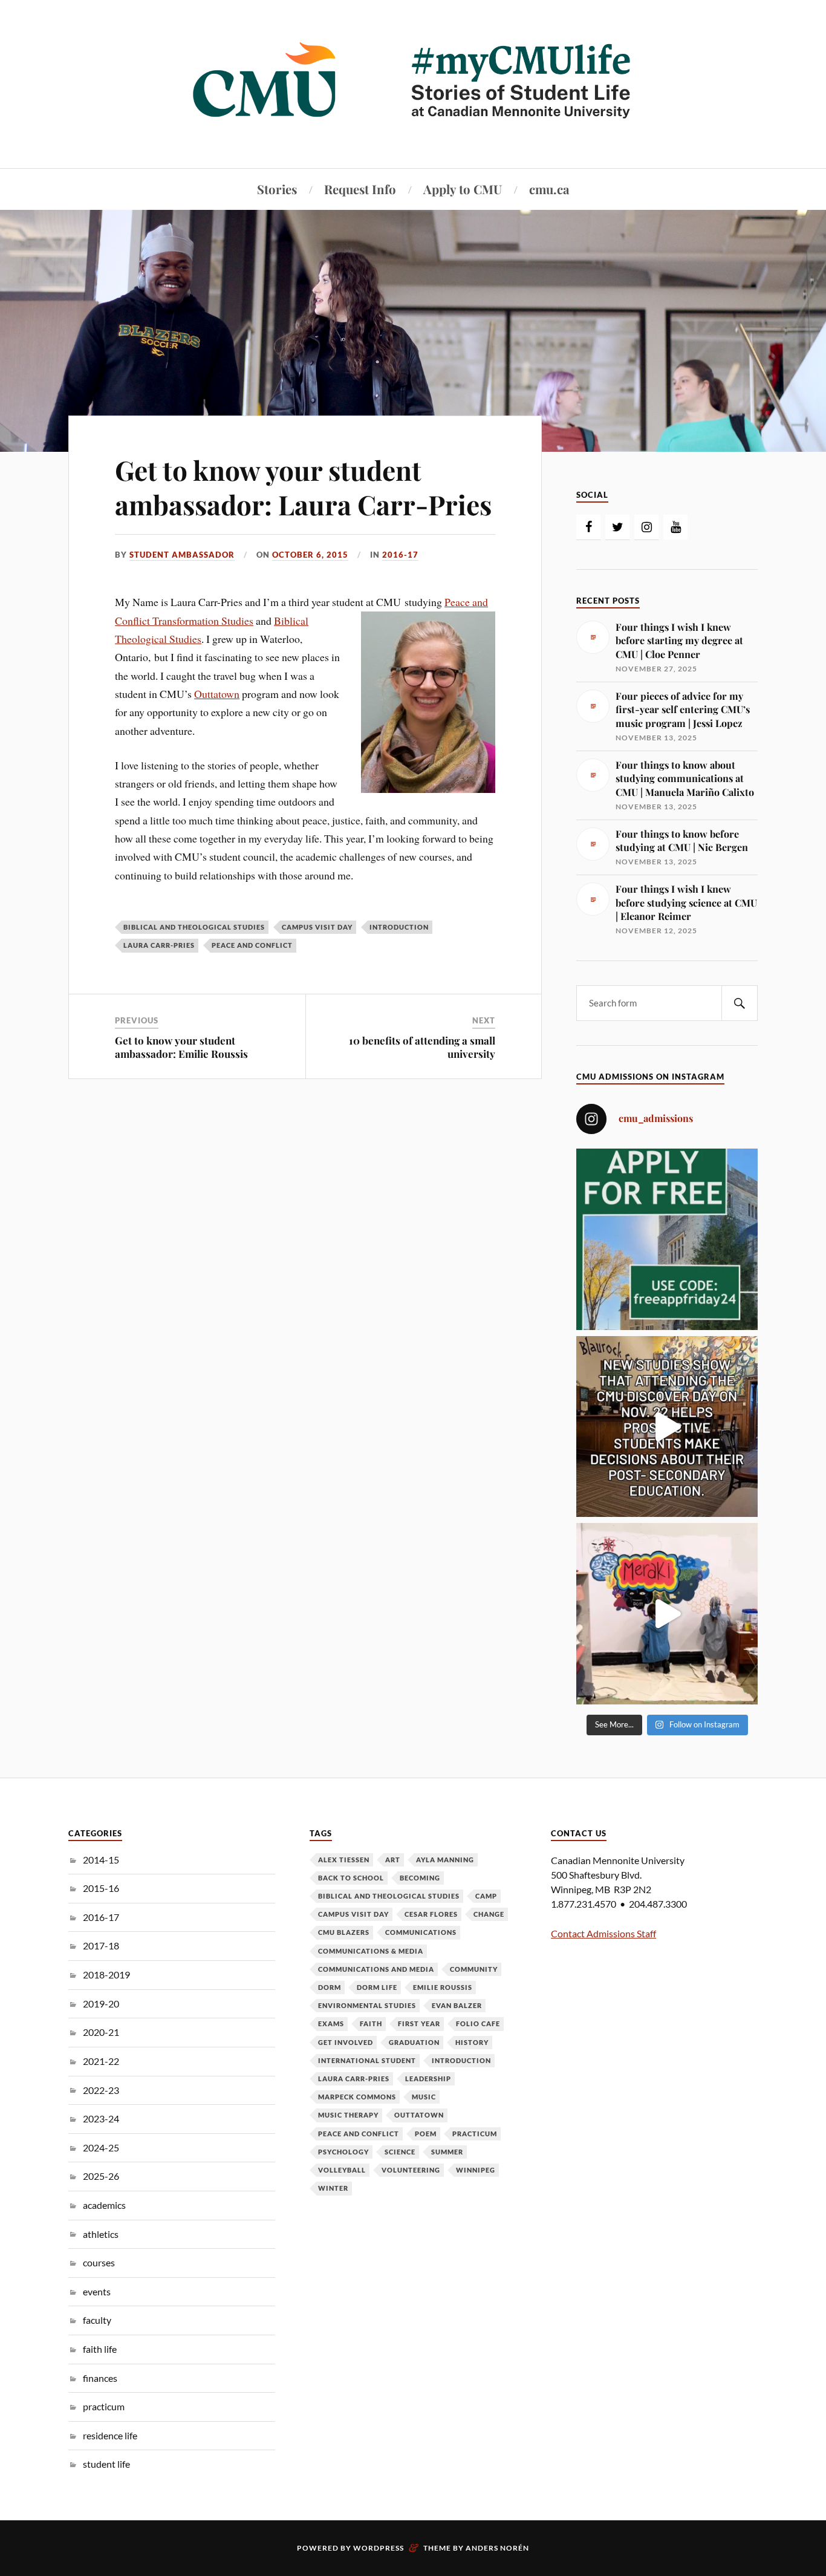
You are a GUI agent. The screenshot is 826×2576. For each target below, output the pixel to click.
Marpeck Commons (357, 2097)
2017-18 (101, 1945)
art (393, 1860)
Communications (421, 1932)
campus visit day (317, 927)
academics (104, 2205)
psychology (343, 2152)
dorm (330, 1987)
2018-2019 (106, 1974)
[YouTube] (675, 527)
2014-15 (101, 1860)
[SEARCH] (740, 1003)
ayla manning (445, 1860)
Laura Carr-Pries (159, 945)
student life (106, 2464)
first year (419, 2023)
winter (333, 2188)
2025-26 (101, 2176)
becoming (420, 1878)
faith (371, 2023)
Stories (277, 189)
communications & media (371, 1951)
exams (331, 2023)
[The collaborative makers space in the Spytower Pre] (667, 1614)
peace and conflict (252, 945)
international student (367, 2060)
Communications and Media (376, 1969)
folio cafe (478, 2023)
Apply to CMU (463, 189)
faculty (97, 2320)
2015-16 (101, 1888)
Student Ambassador (182, 555)
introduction (399, 927)
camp (486, 1896)
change (489, 1914)
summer (447, 2152)
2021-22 (101, 2061)
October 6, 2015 (310, 555)
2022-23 (101, 2090)
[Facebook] (588, 527)
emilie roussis (443, 1987)
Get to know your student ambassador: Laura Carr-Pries (303, 487)
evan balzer (457, 2005)
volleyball (342, 2170)
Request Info (360, 189)
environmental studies (367, 2005)
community (474, 1969)
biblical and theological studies (194, 927)
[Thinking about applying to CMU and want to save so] (667, 1239)
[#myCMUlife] (413, 132)
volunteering (411, 2170)
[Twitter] (617, 527)
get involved (346, 2042)
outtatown (419, 2115)
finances (100, 2378)
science (400, 2152)
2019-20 (101, 2004)
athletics (101, 2234)
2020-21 (101, 2032)
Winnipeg (476, 2170)
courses (99, 2262)
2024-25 (101, 2147)
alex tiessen (344, 1860)
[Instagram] (646, 527)
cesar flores (431, 1914)
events (97, 2291)
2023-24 (101, 2118)
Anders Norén (497, 2548)
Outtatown (217, 694)
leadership (428, 2079)
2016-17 (400, 555)
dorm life (377, 1987)
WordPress (379, 2548)
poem (426, 2134)
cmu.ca (549, 189)
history (472, 2042)
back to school (351, 1878)
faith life (100, 2349)
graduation (414, 2042)
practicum (104, 2406)
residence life (110, 2435)
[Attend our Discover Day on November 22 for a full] (667, 1427)
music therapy (348, 2115)
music (424, 2097)
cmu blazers (344, 1932)
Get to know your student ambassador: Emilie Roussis (181, 1047)
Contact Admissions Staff (603, 1933)
